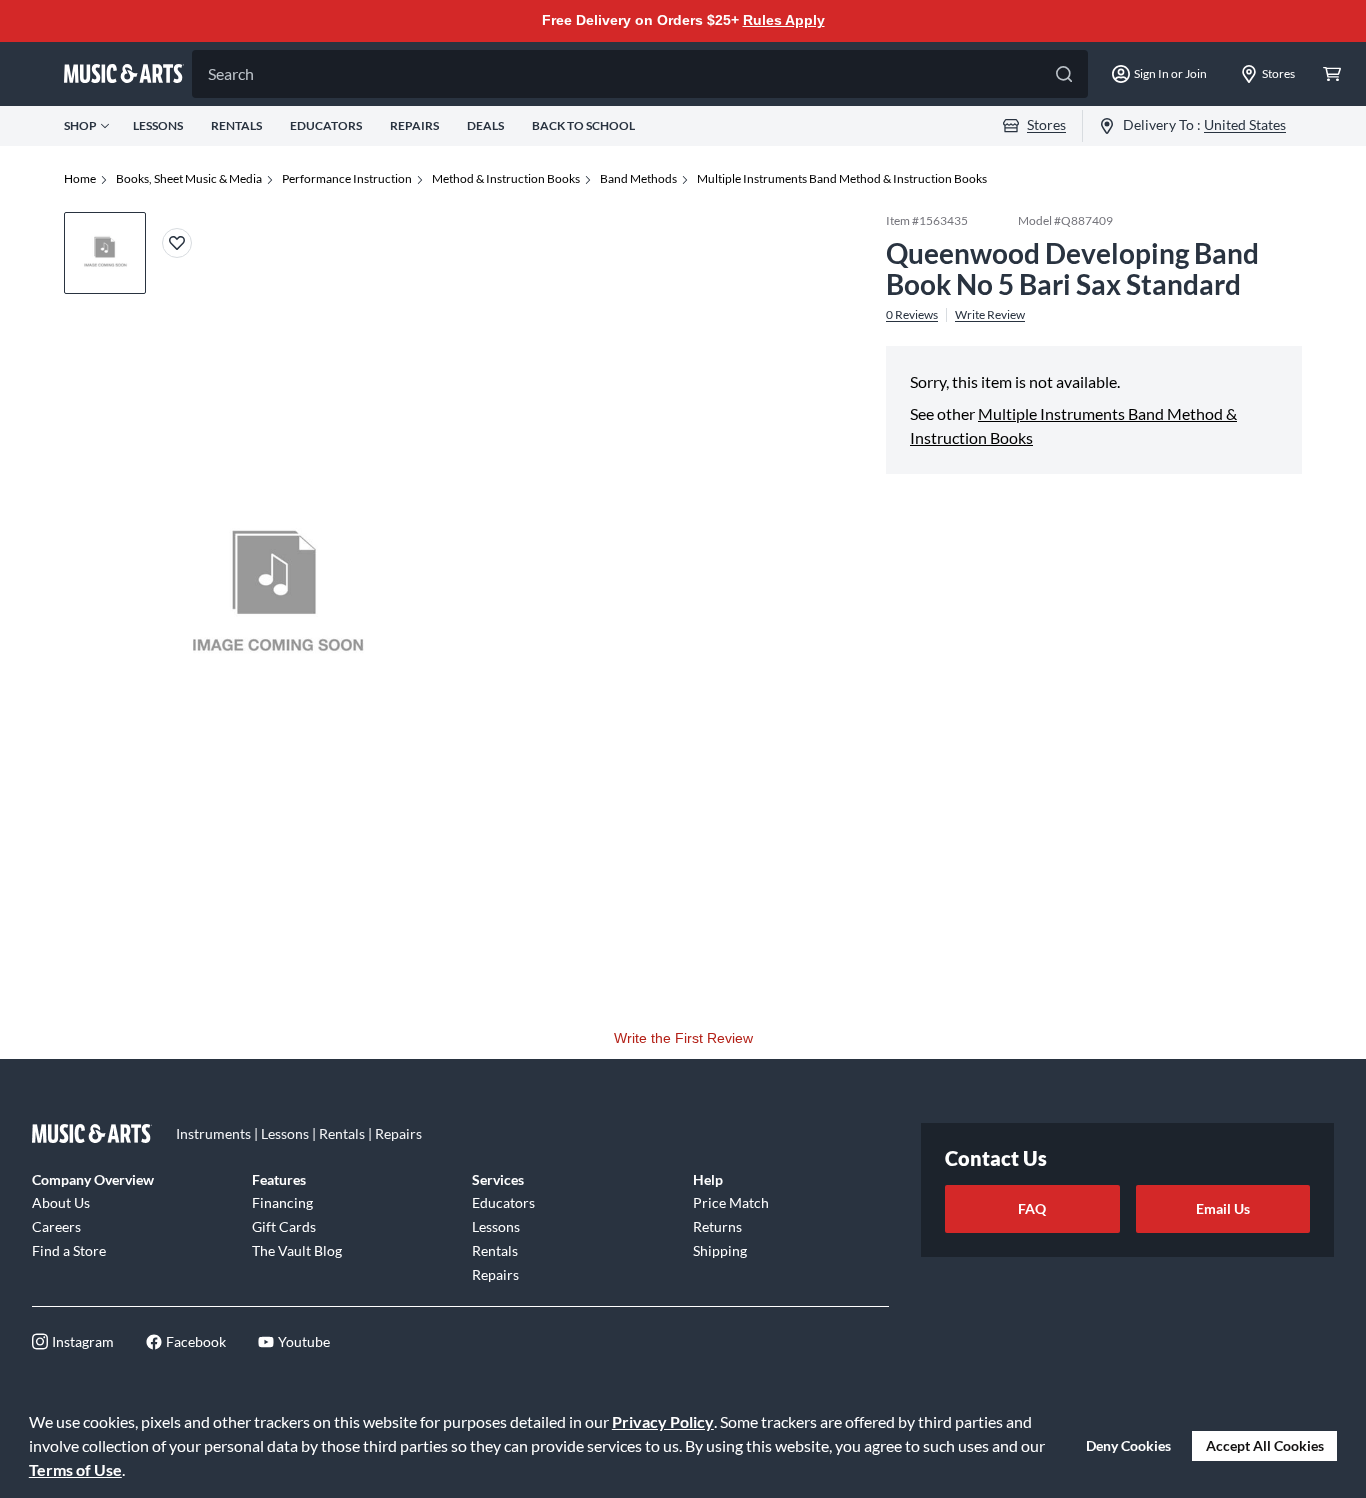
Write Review (990, 314)
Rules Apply (784, 20)
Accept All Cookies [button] (1265, 1445)
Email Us (1223, 1208)
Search (231, 73)
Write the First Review (683, 1038)
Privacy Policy (663, 1421)
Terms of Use (75, 1469)
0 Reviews (912, 314)
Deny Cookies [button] (1128, 1445)
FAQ (1032, 1208)
